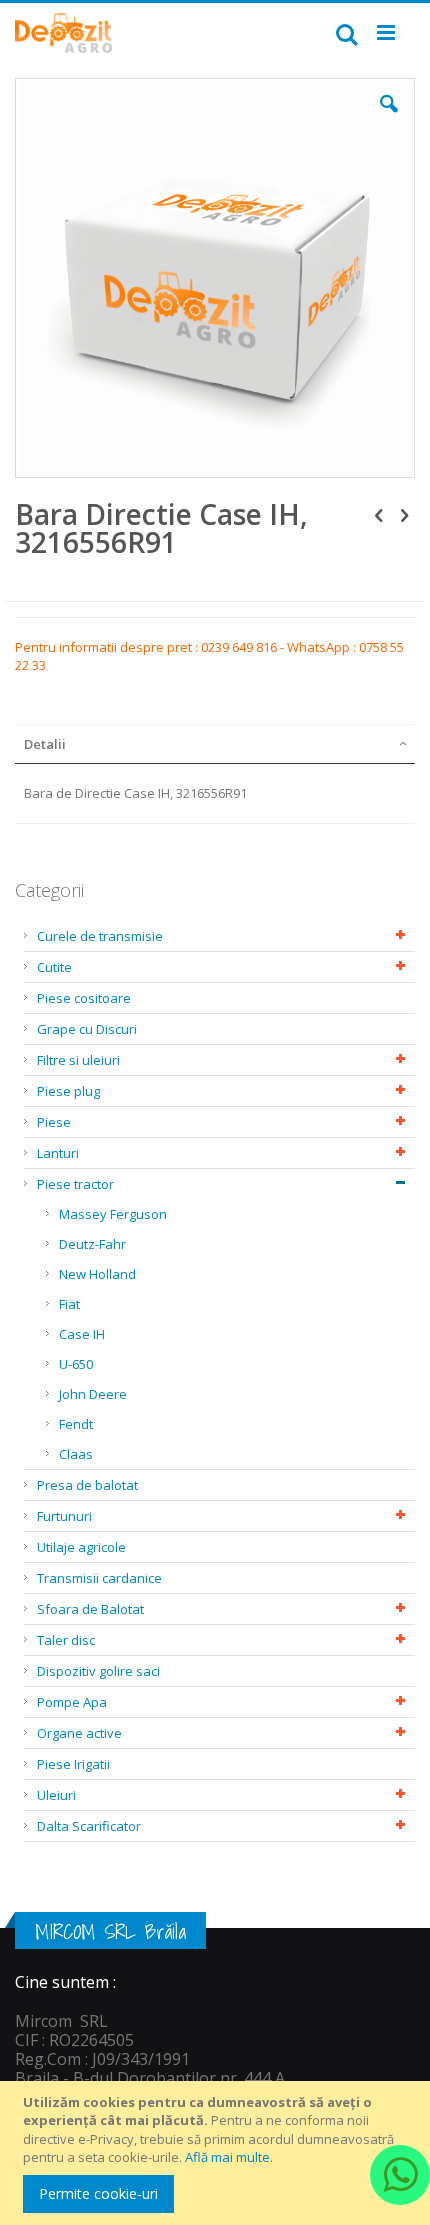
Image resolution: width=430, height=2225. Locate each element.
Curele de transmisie (100, 936)
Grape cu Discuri (87, 1029)
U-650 (76, 1364)
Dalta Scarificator (89, 1826)
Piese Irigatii (73, 1764)
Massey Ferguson (113, 1214)
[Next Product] (404, 514)
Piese (54, 1122)
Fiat (69, 1304)
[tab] (215, 744)
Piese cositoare (84, 998)
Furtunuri (64, 1516)
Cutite (54, 967)
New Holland (97, 1274)
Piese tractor (75, 1184)
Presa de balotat (87, 1485)
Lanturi (58, 1153)
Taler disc (66, 1640)
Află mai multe (227, 2157)
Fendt (76, 1424)
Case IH (82, 1334)
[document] (218, 2153)
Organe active (79, 1733)
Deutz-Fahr (92, 1244)
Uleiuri (56, 1795)
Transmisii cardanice (99, 1578)
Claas (76, 1454)
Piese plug (68, 1091)
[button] (389, 119)
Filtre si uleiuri (78, 1060)
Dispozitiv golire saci (98, 1671)
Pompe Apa (72, 1702)
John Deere (93, 1394)
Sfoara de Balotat (90, 1609)
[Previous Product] (379, 514)
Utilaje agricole (81, 1547)
